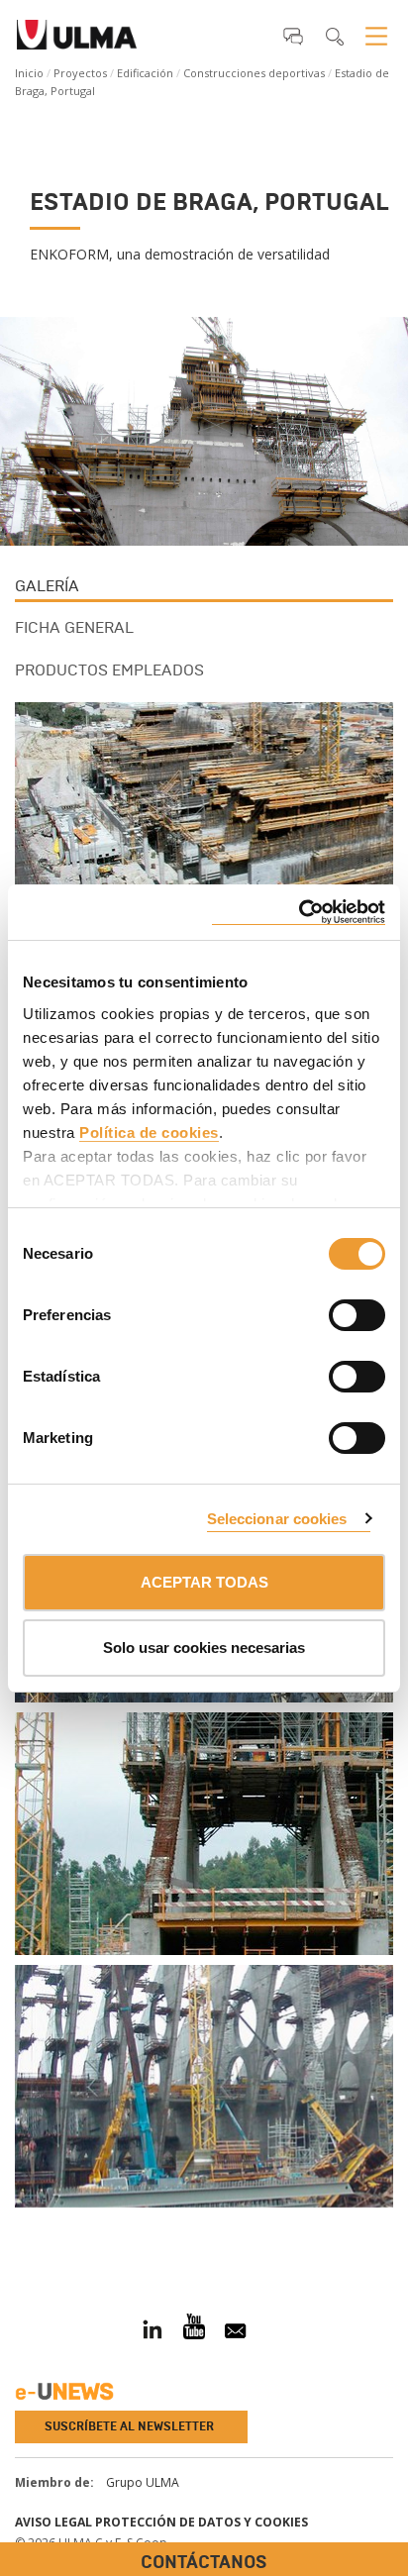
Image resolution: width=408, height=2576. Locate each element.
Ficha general (74, 627)
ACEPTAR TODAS (204, 1582)
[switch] (333, 1312)
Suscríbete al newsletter (129, 2426)
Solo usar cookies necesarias (204, 1648)
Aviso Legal (53, 2522)
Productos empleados (109, 670)
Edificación (145, 73)
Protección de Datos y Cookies (202, 2522)
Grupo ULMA (143, 2482)
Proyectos (80, 73)
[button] (293, 36)
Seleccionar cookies (277, 1519)
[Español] (77, 41)
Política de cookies (149, 1133)
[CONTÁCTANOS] (15, 2230)
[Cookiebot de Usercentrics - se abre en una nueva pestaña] (299, 913)
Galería (47, 586)
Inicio (29, 73)
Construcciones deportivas (254, 73)
